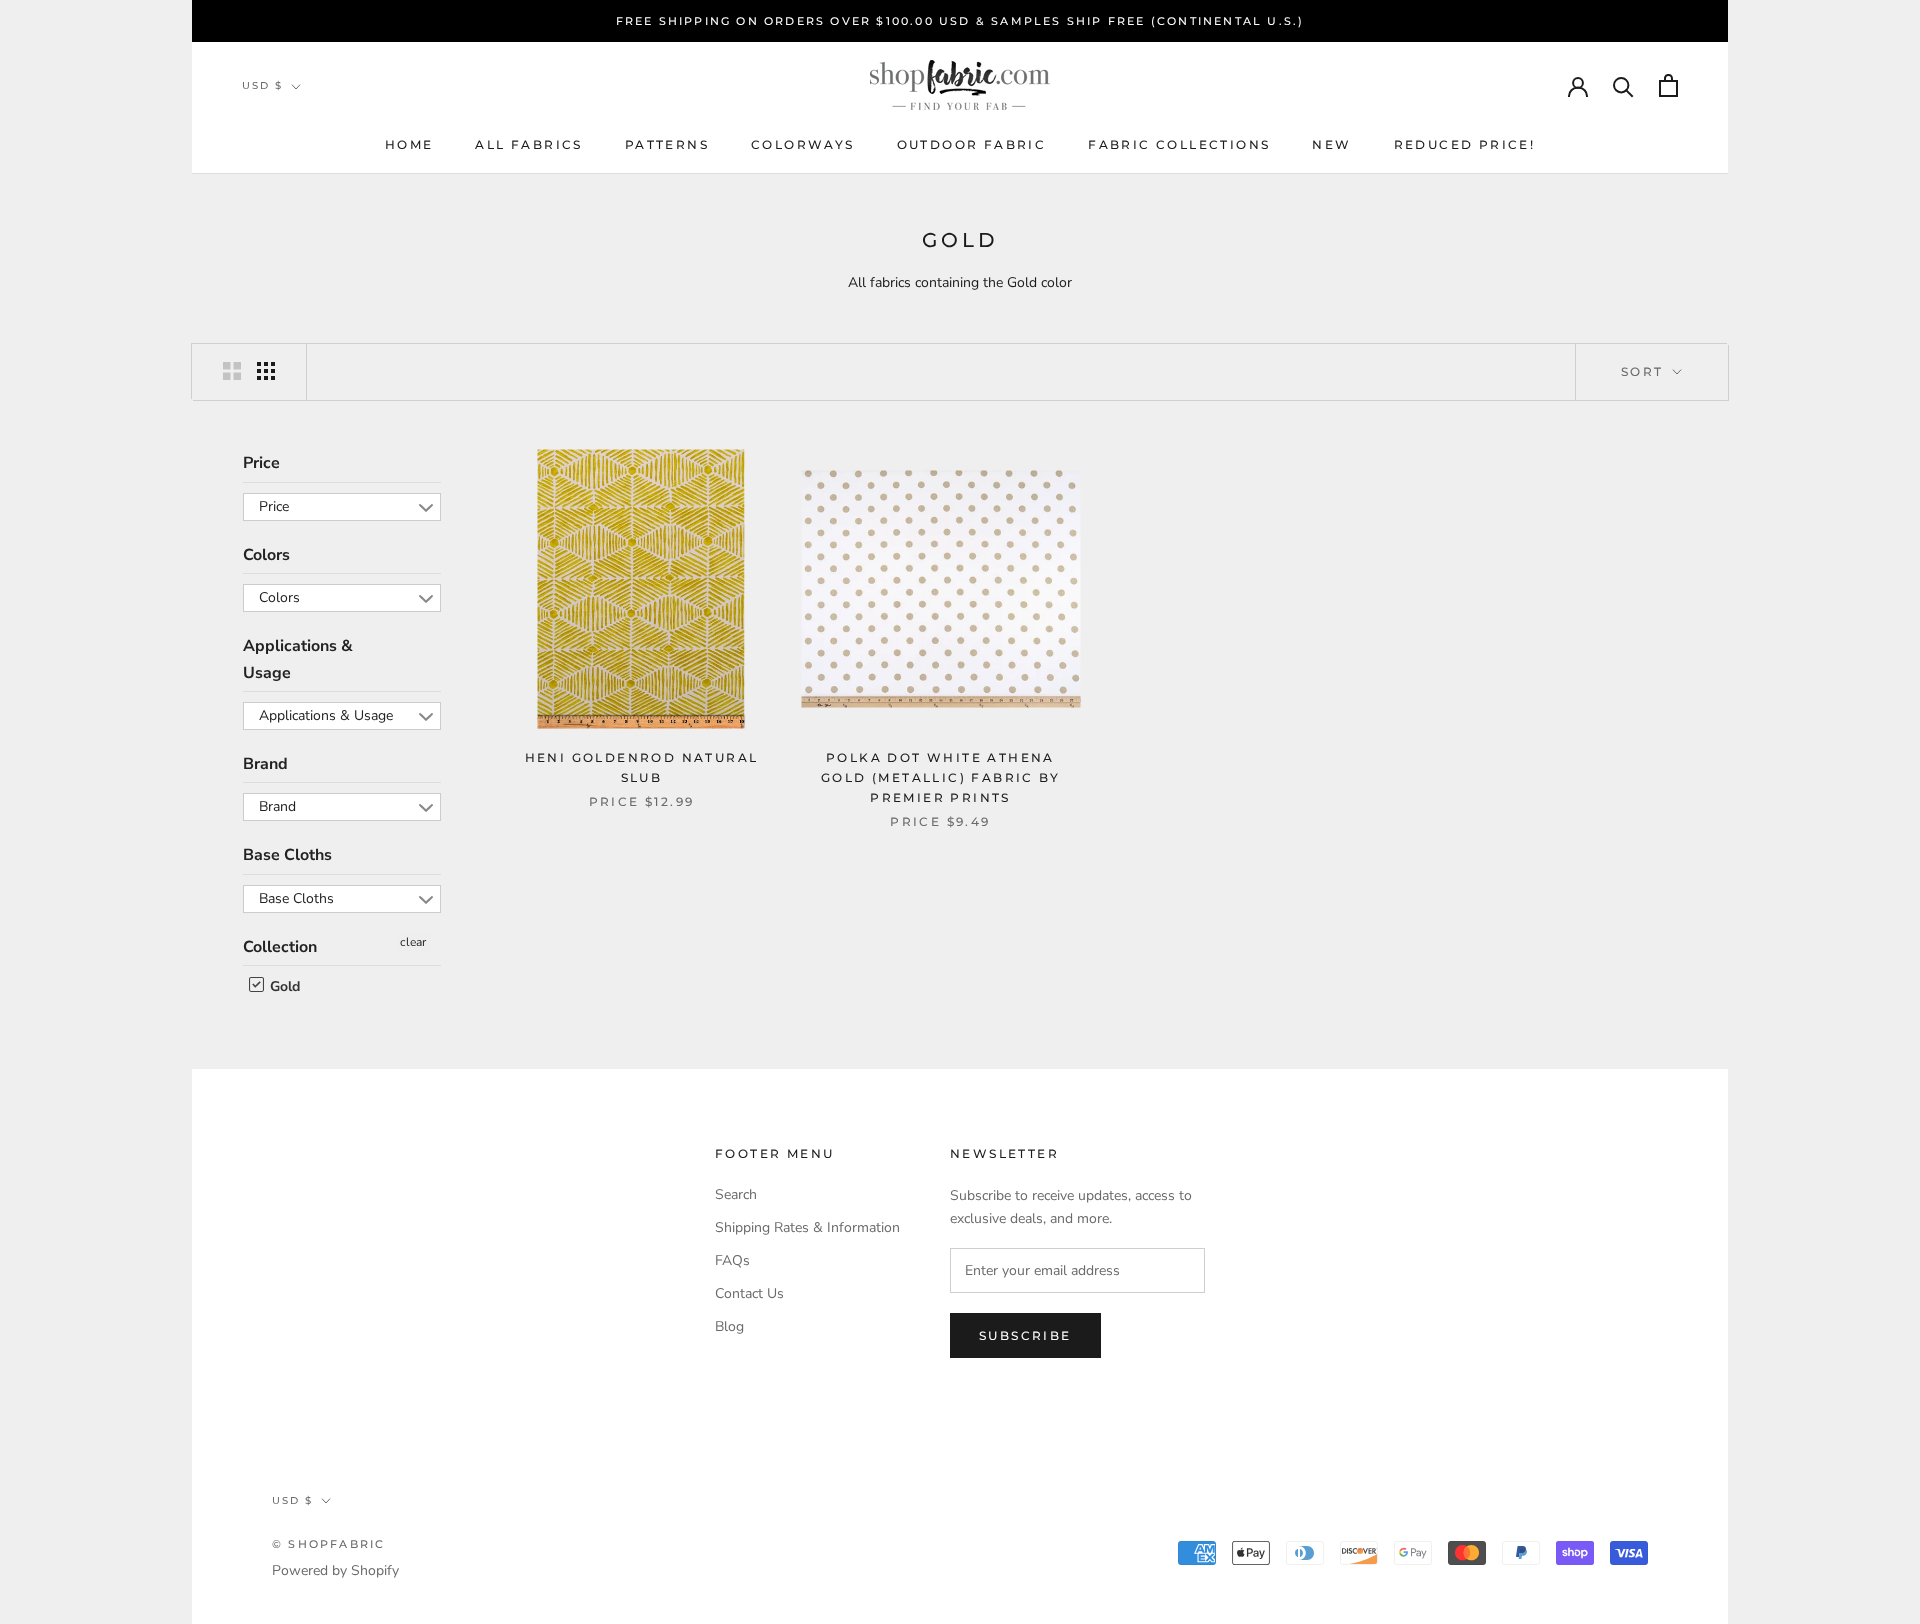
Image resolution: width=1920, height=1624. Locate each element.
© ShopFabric (328, 1544)
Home (409, 144)
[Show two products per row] (232, 371)
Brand (265, 764)
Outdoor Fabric (972, 144)
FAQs (732, 1260)
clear (413, 942)
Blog (729, 1326)
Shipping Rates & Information (807, 1227)
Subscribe (1025, 1335)
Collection (280, 947)
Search (736, 1194)
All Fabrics (528, 144)
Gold (283, 986)
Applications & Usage (298, 659)
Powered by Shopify (335, 1570)
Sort (1645, 371)
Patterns (667, 144)
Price (261, 463)
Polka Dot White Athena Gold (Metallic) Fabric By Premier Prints (940, 777)
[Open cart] (1668, 85)
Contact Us (749, 1293)
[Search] (1623, 85)
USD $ (262, 85)
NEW (1331, 144)
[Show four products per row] (266, 371)
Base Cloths (287, 855)
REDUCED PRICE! (1465, 144)
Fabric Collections (1179, 144)
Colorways (803, 144)
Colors (266, 555)
